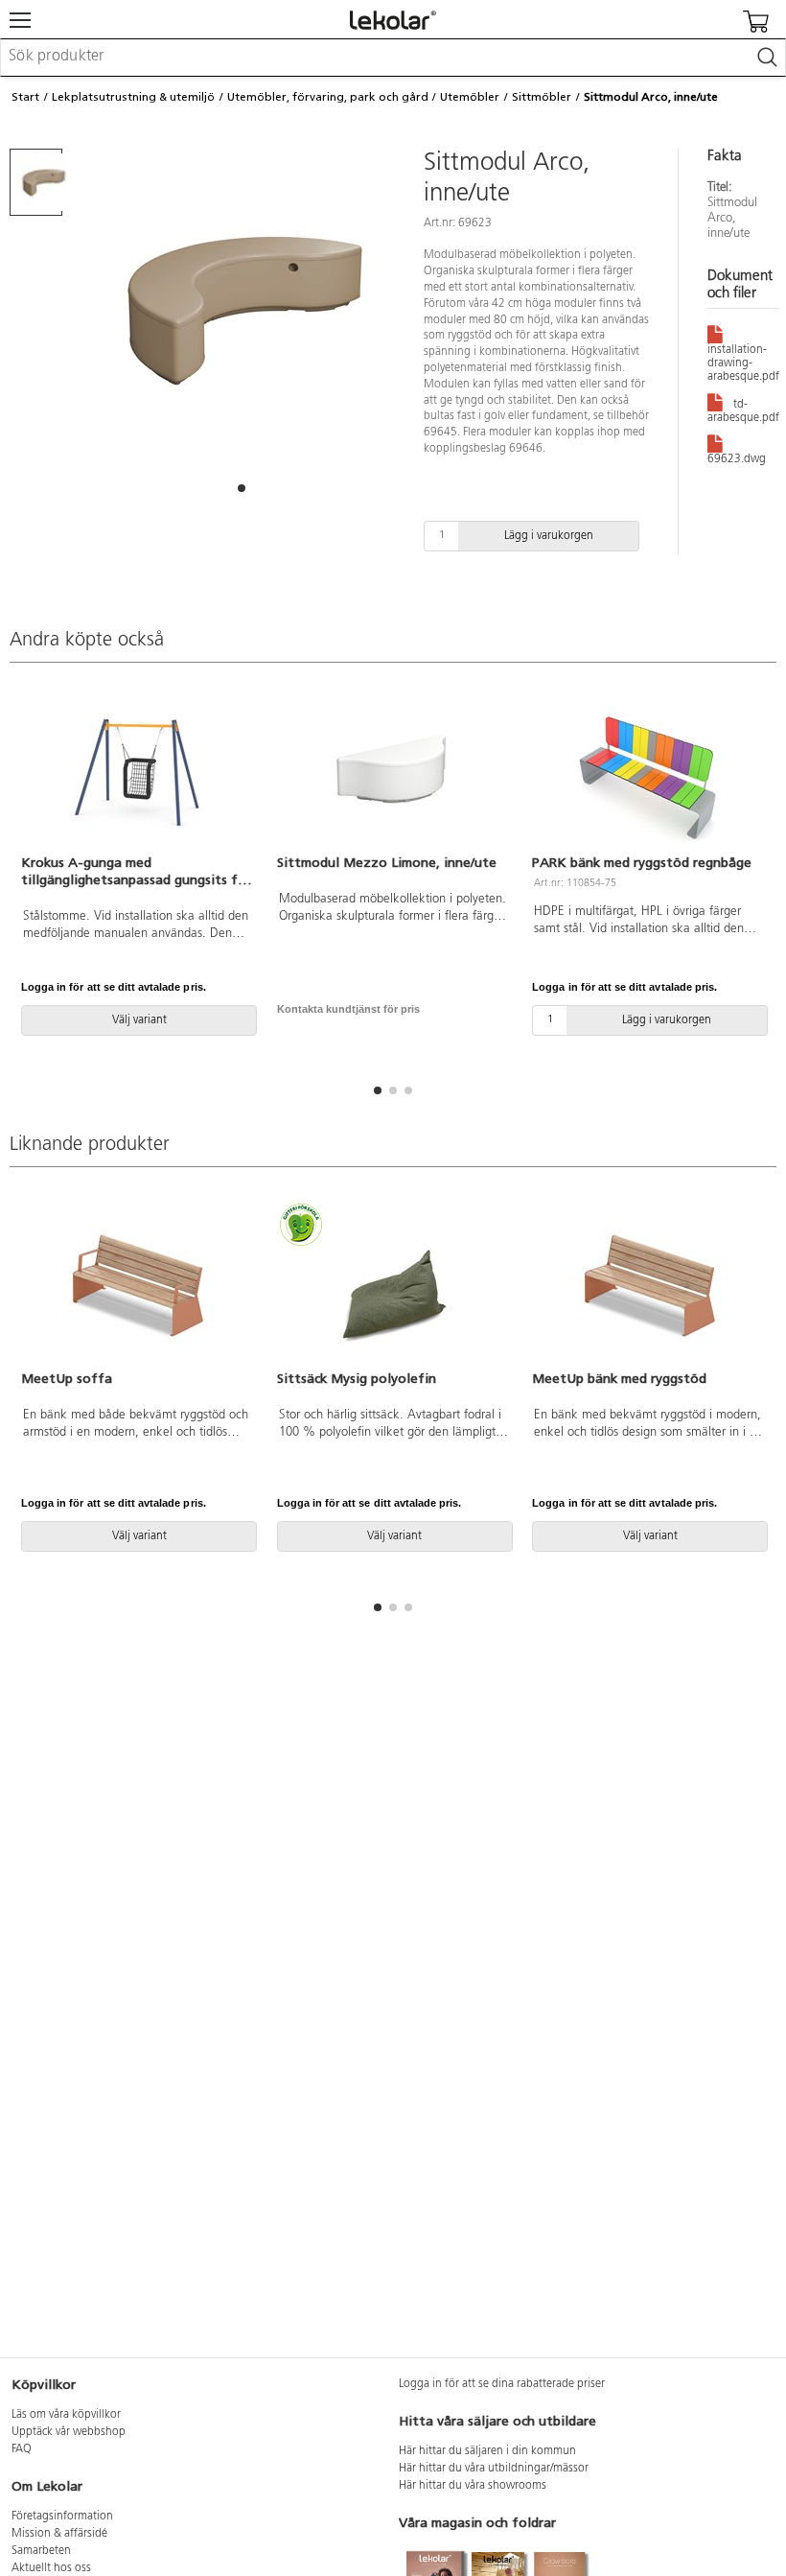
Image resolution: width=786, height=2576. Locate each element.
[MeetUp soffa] (138, 1288)
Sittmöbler (542, 97)
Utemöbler (470, 97)
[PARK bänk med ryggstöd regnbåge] (648, 772)
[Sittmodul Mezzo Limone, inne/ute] (393, 772)
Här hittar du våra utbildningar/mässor (494, 2469)
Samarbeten (41, 2551)
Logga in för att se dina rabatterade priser (502, 2384)
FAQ (22, 2449)
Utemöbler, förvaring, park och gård (328, 97)
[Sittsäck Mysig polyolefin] (393, 1288)
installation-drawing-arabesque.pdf (743, 363)
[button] (242, 488)
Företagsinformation (62, 2517)
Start (25, 97)
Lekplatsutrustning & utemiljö (133, 97)
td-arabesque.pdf (743, 411)
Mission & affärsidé (59, 2534)
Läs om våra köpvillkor (66, 2415)
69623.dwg (737, 459)
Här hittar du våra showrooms (473, 2486)
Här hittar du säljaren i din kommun (487, 2451)
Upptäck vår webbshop (69, 2432)
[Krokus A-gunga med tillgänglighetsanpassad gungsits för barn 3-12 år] (138, 772)
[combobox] (393, 58)
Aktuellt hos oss (51, 2568)
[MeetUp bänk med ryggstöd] (648, 1288)
